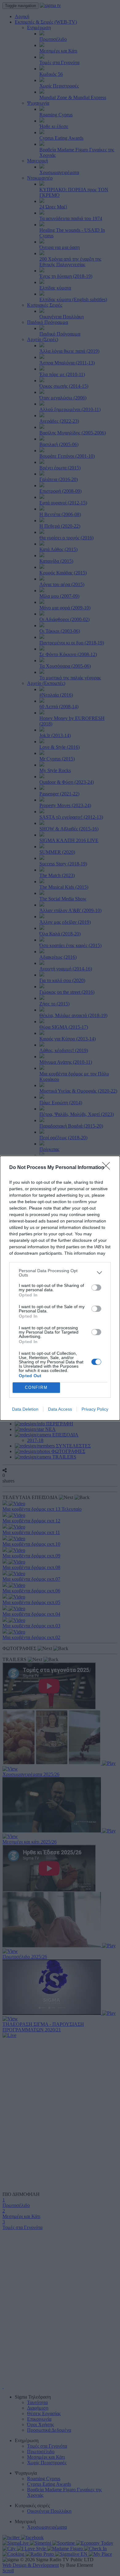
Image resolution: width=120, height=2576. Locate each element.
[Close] (108, 1168)
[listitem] (60, 1273)
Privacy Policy (95, 1409)
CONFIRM (36, 1387)
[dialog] (60, 1288)
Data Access (60, 1409)
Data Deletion (25, 1409)
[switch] (96, 1288)
